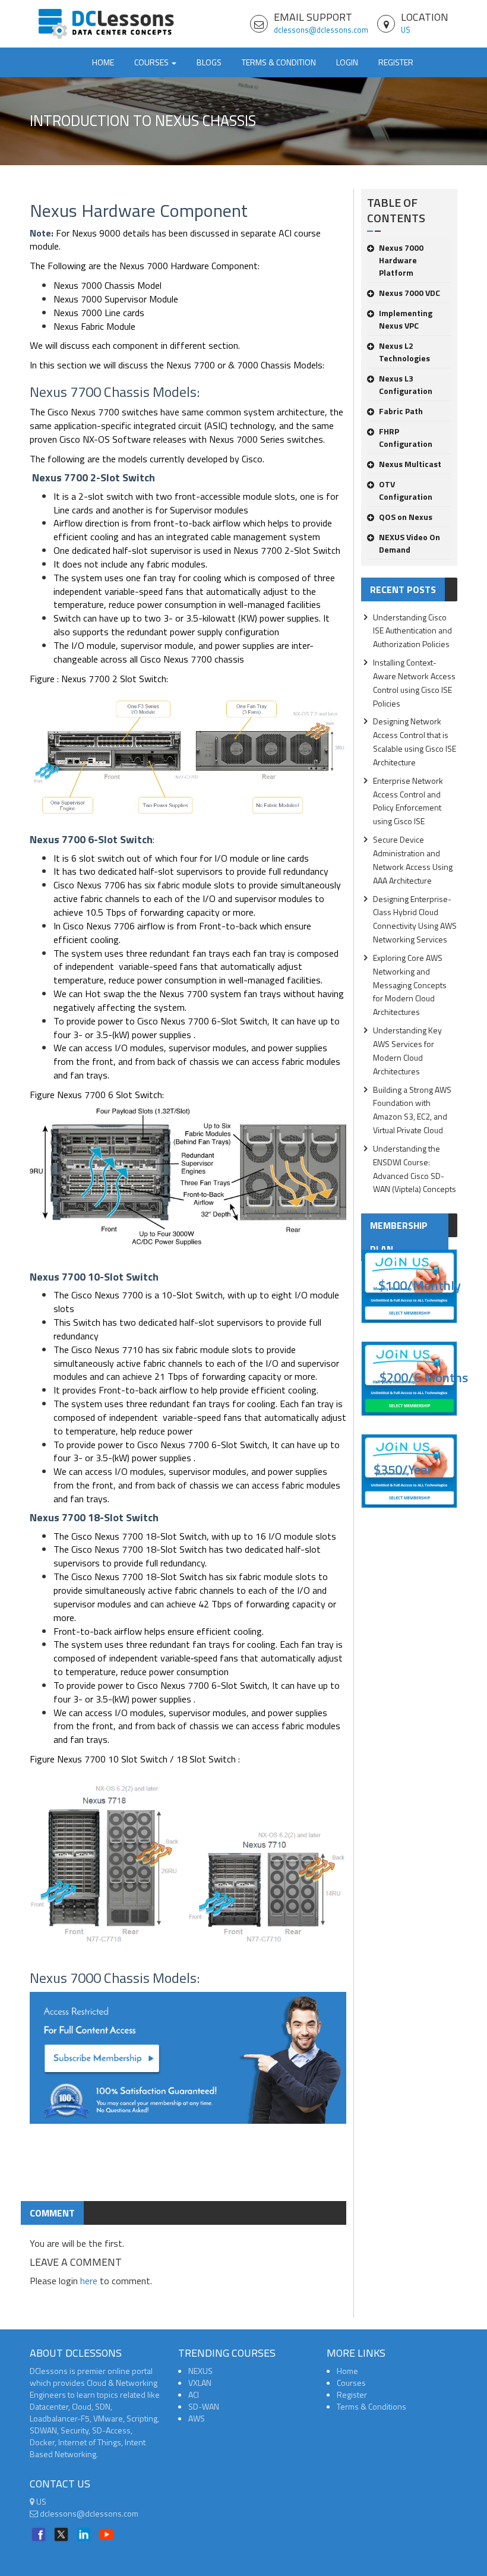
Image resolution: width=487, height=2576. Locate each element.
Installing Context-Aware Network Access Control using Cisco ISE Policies (414, 683)
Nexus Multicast (410, 464)
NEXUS (200, 2371)
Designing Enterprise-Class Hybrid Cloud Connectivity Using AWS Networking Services (415, 919)
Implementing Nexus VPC (406, 319)
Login (347, 62)
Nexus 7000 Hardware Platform (401, 260)
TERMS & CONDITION (279, 62)
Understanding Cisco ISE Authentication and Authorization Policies (412, 631)
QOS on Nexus (406, 517)
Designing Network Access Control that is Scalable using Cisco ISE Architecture (415, 742)
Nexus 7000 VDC (409, 293)
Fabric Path (401, 411)
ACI (194, 2394)
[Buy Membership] (188, 2063)
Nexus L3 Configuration (406, 384)
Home (103, 62)
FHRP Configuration (406, 437)
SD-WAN (204, 2406)
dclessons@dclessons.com (321, 30)
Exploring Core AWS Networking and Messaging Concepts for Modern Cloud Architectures (410, 985)
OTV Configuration (406, 490)
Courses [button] (152, 62)
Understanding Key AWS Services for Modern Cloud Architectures (407, 1051)
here (89, 2281)
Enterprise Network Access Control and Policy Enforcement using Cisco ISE (408, 801)
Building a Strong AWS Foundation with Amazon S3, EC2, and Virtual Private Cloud (412, 1110)
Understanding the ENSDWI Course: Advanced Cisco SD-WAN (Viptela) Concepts (415, 1169)
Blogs (209, 62)
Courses (351, 2383)
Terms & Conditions (371, 2406)
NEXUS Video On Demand (409, 543)
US (406, 30)
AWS (197, 2418)
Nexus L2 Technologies (404, 352)
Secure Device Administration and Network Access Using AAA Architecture (413, 860)
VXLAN (200, 2383)
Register (396, 62)
